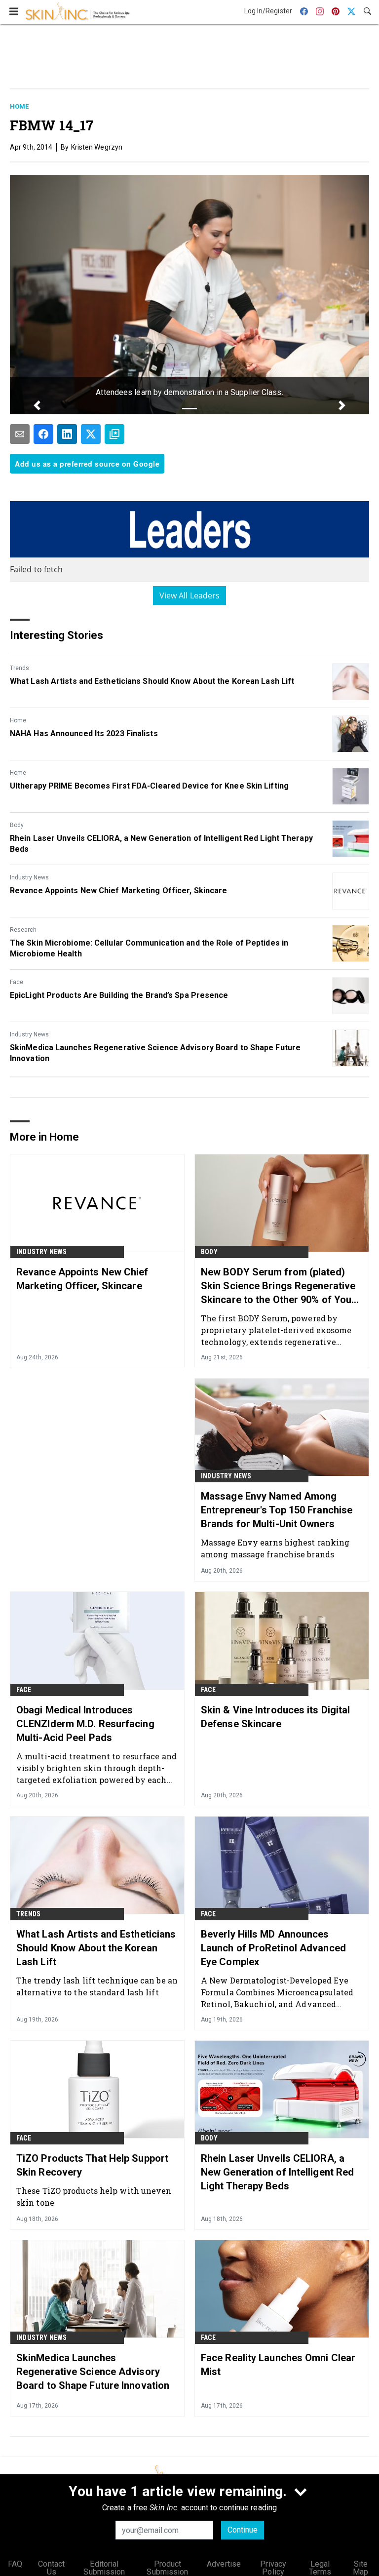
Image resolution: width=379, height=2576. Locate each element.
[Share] (43, 434)
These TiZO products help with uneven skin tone (94, 2197)
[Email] (20, 434)
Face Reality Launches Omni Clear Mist (278, 2365)
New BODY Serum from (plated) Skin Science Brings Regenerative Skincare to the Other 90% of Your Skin (278, 1286)
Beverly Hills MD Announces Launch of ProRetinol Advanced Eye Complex (273, 1948)
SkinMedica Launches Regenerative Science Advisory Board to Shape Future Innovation (155, 1053)
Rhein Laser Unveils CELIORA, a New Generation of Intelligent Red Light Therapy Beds (161, 844)
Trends (19, 668)
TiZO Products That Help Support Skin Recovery (92, 2165)
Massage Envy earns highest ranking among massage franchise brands (275, 1548)
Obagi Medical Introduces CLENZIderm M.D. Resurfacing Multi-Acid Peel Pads (85, 1724)
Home (19, 106)
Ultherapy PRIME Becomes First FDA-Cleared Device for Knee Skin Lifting (149, 786)
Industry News (29, 877)
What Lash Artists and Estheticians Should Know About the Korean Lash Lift (152, 681)
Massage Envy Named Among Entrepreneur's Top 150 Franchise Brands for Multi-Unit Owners (277, 1510)
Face (17, 982)
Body (17, 825)
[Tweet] (91, 434)
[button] (37, 405)
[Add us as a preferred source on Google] (114, 434)
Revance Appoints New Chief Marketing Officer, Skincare (118, 891)
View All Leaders (190, 595)
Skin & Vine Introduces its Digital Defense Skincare (275, 1717)
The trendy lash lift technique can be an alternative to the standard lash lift (97, 1986)
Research (23, 930)
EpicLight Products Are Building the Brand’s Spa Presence (119, 995)
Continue (243, 2530)
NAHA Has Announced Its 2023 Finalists (84, 733)
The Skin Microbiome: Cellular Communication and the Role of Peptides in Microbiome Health (149, 948)
